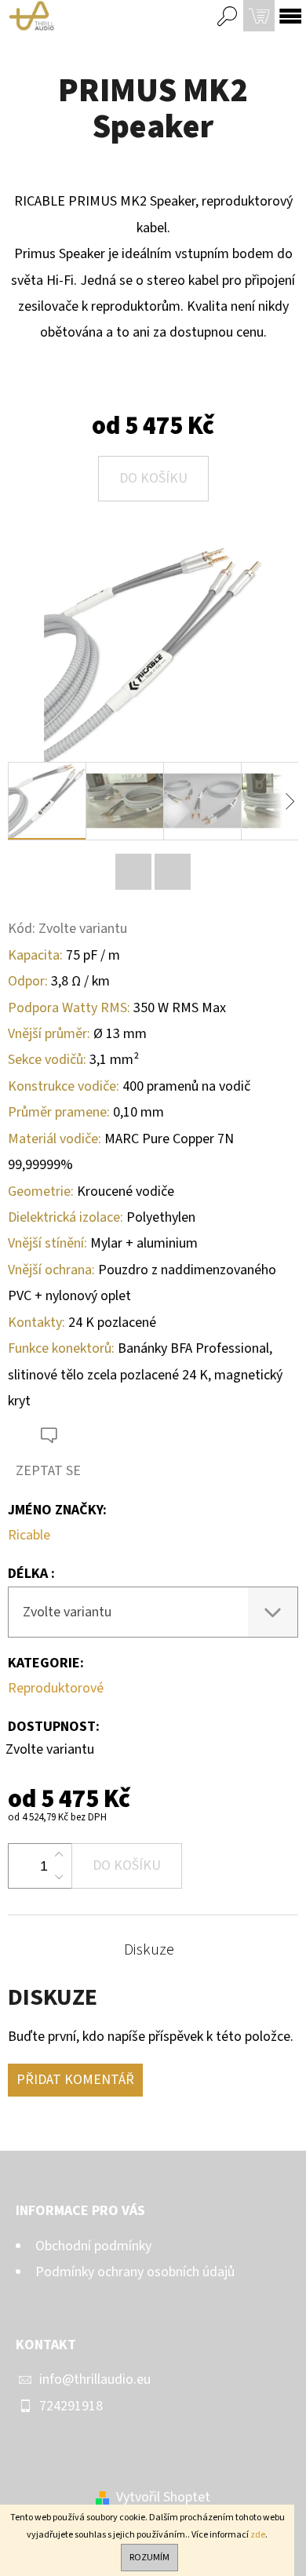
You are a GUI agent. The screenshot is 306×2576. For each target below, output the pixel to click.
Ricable (29, 1535)
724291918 (71, 2406)
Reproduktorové (56, 1688)
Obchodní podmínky (93, 2246)
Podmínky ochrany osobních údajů (135, 2272)
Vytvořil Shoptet (163, 2497)
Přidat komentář (75, 2080)
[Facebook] (173, 872)
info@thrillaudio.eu (95, 2379)
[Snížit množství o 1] (59, 1877)
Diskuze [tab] (149, 1950)
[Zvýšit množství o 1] (59, 1855)
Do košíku (153, 478)
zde (258, 2535)
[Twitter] (133, 872)
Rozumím (149, 2558)
